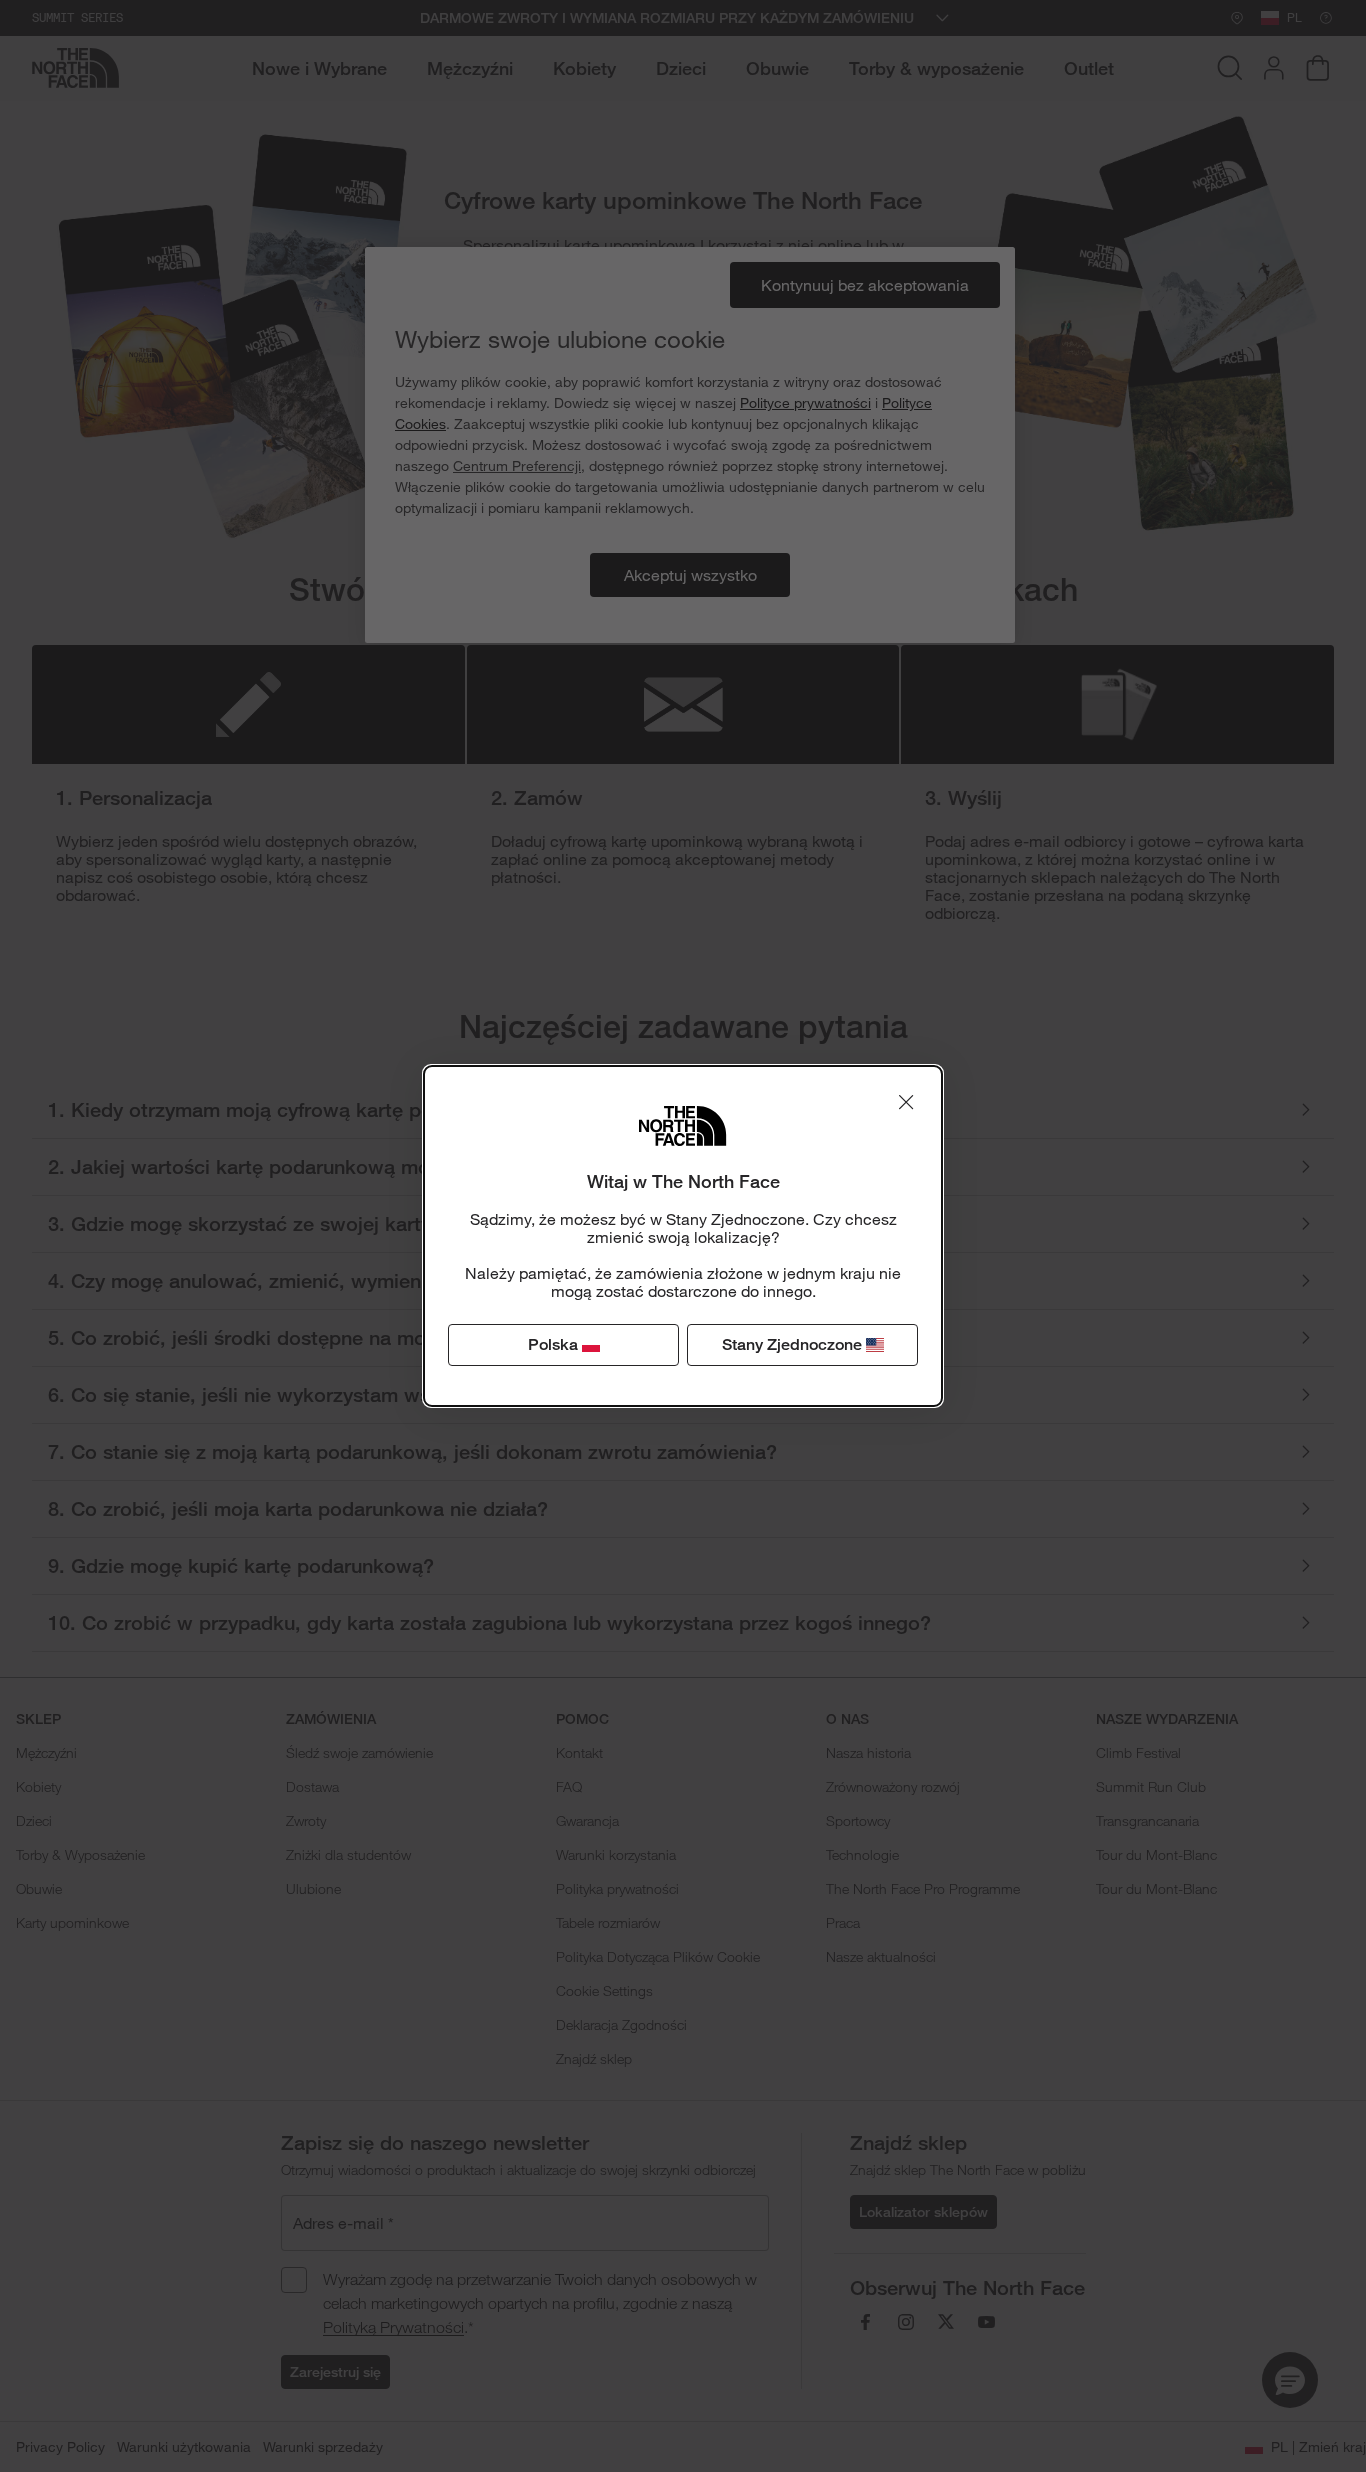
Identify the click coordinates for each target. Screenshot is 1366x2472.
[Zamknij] (906, 1102)
